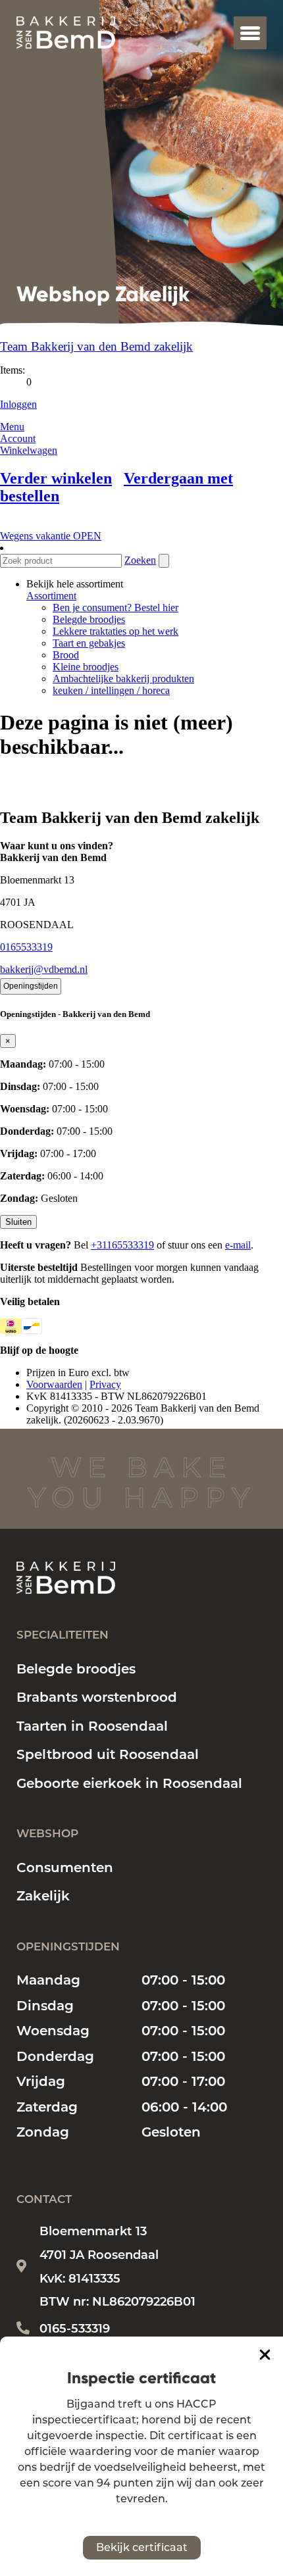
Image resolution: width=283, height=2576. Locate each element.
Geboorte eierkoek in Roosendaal (129, 1783)
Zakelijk (43, 1896)
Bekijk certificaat (142, 2547)
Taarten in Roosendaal (92, 1726)
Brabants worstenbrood (97, 1697)
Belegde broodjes (76, 1669)
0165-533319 (75, 2329)
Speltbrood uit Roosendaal (108, 1754)
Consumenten (65, 1868)
